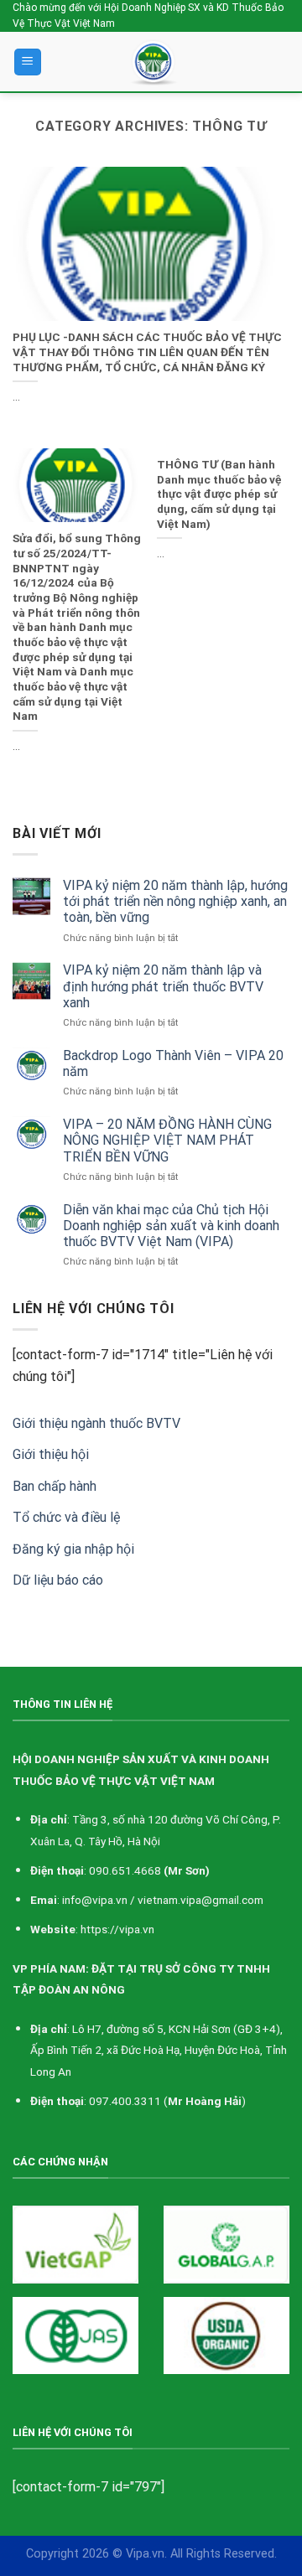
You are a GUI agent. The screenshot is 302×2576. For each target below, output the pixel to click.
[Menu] (28, 62)
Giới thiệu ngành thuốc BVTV (96, 1423)
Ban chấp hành (55, 1486)
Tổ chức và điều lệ (66, 1517)
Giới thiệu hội (51, 1454)
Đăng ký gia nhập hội (73, 1549)
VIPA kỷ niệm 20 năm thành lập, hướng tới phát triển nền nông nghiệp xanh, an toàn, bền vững (175, 901)
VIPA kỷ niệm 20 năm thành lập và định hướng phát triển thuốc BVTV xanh (163, 986)
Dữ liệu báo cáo (58, 1580)
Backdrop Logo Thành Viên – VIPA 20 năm (173, 1063)
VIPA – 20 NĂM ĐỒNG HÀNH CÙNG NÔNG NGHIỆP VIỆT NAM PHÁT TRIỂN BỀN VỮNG (167, 1140)
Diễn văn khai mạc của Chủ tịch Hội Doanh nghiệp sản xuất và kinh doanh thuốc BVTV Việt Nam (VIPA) (171, 1226)
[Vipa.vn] (157, 62)
